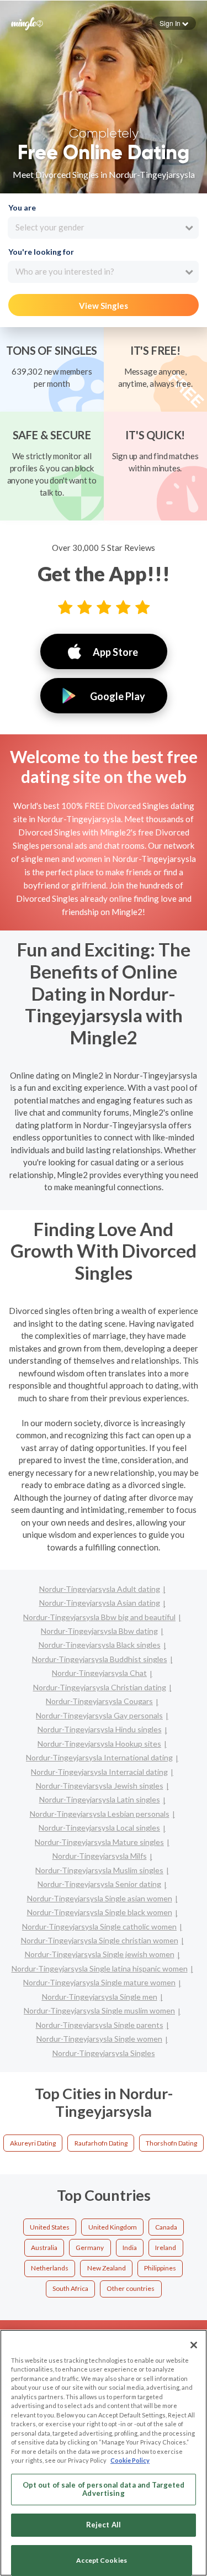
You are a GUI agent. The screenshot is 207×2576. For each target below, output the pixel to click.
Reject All (104, 2525)
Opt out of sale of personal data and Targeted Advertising (104, 2489)
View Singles (104, 306)
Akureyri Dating (33, 2143)
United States (50, 2227)
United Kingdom (113, 2227)
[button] (174, 23)
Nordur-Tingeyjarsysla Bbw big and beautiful (99, 1617)
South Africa (70, 2288)
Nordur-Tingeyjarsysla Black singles (100, 1645)
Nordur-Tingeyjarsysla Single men (100, 1997)
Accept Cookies (102, 2560)
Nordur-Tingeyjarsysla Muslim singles (99, 1870)
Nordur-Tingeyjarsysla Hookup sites (99, 1744)
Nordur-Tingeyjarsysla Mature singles (99, 1842)
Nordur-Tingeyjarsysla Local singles (99, 1828)
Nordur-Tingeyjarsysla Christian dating (100, 1687)
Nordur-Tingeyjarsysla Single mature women (99, 1982)
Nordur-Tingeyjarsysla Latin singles (100, 1799)
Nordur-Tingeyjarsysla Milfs (100, 1856)
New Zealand (107, 2268)
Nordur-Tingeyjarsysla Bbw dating (99, 1631)
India (130, 2248)
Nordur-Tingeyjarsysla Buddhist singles (100, 1659)
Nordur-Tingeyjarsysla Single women (99, 2039)
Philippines (160, 2268)
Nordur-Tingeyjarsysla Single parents (100, 2025)
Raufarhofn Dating (101, 2143)
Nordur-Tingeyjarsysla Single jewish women (100, 1954)
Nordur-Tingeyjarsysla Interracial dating (99, 1772)
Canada (166, 2227)
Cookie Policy (130, 2460)
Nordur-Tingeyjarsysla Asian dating (100, 1603)
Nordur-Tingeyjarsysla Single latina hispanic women (100, 1968)
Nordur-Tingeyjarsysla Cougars (99, 1701)
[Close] (194, 2345)
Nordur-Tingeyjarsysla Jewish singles (100, 1786)
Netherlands (50, 2268)
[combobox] (103, 228)
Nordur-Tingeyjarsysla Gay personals (99, 1715)
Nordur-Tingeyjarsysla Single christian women (100, 1940)
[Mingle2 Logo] (27, 23)
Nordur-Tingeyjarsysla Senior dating (99, 1884)
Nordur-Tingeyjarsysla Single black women (100, 1912)
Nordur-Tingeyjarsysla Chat (99, 1673)
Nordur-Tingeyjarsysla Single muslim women (99, 2010)
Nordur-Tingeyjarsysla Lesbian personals (100, 1814)
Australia (44, 2248)
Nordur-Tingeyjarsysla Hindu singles (100, 1729)
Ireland (166, 2248)
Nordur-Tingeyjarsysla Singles (104, 2053)
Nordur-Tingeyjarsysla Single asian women (100, 1898)
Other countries (131, 2288)
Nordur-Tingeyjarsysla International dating (99, 1757)
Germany (90, 2248)
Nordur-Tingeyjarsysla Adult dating (100, 1589)
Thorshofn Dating (171, 2143)
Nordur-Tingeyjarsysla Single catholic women (99, 1926)
